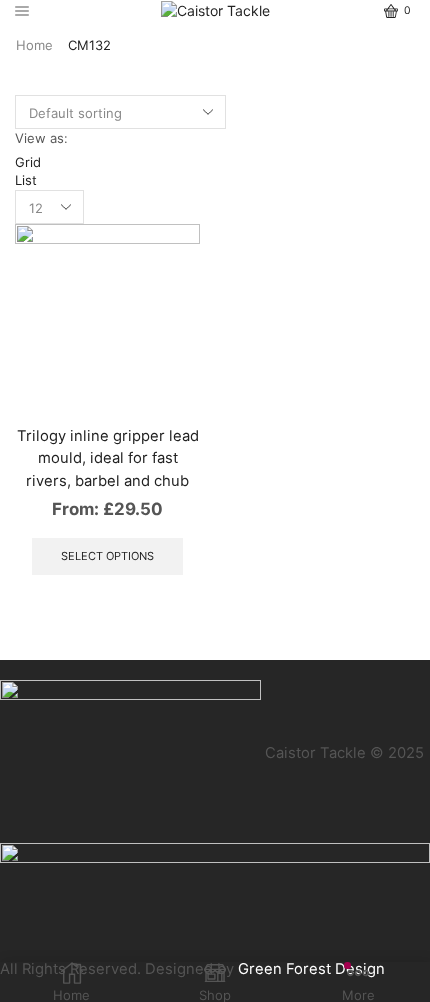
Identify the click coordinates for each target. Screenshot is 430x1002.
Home (34, 45)
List (26, 180)
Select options (107, 556)
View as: (41, 138)
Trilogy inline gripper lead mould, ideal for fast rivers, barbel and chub (108, 458)
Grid (28, 162)
